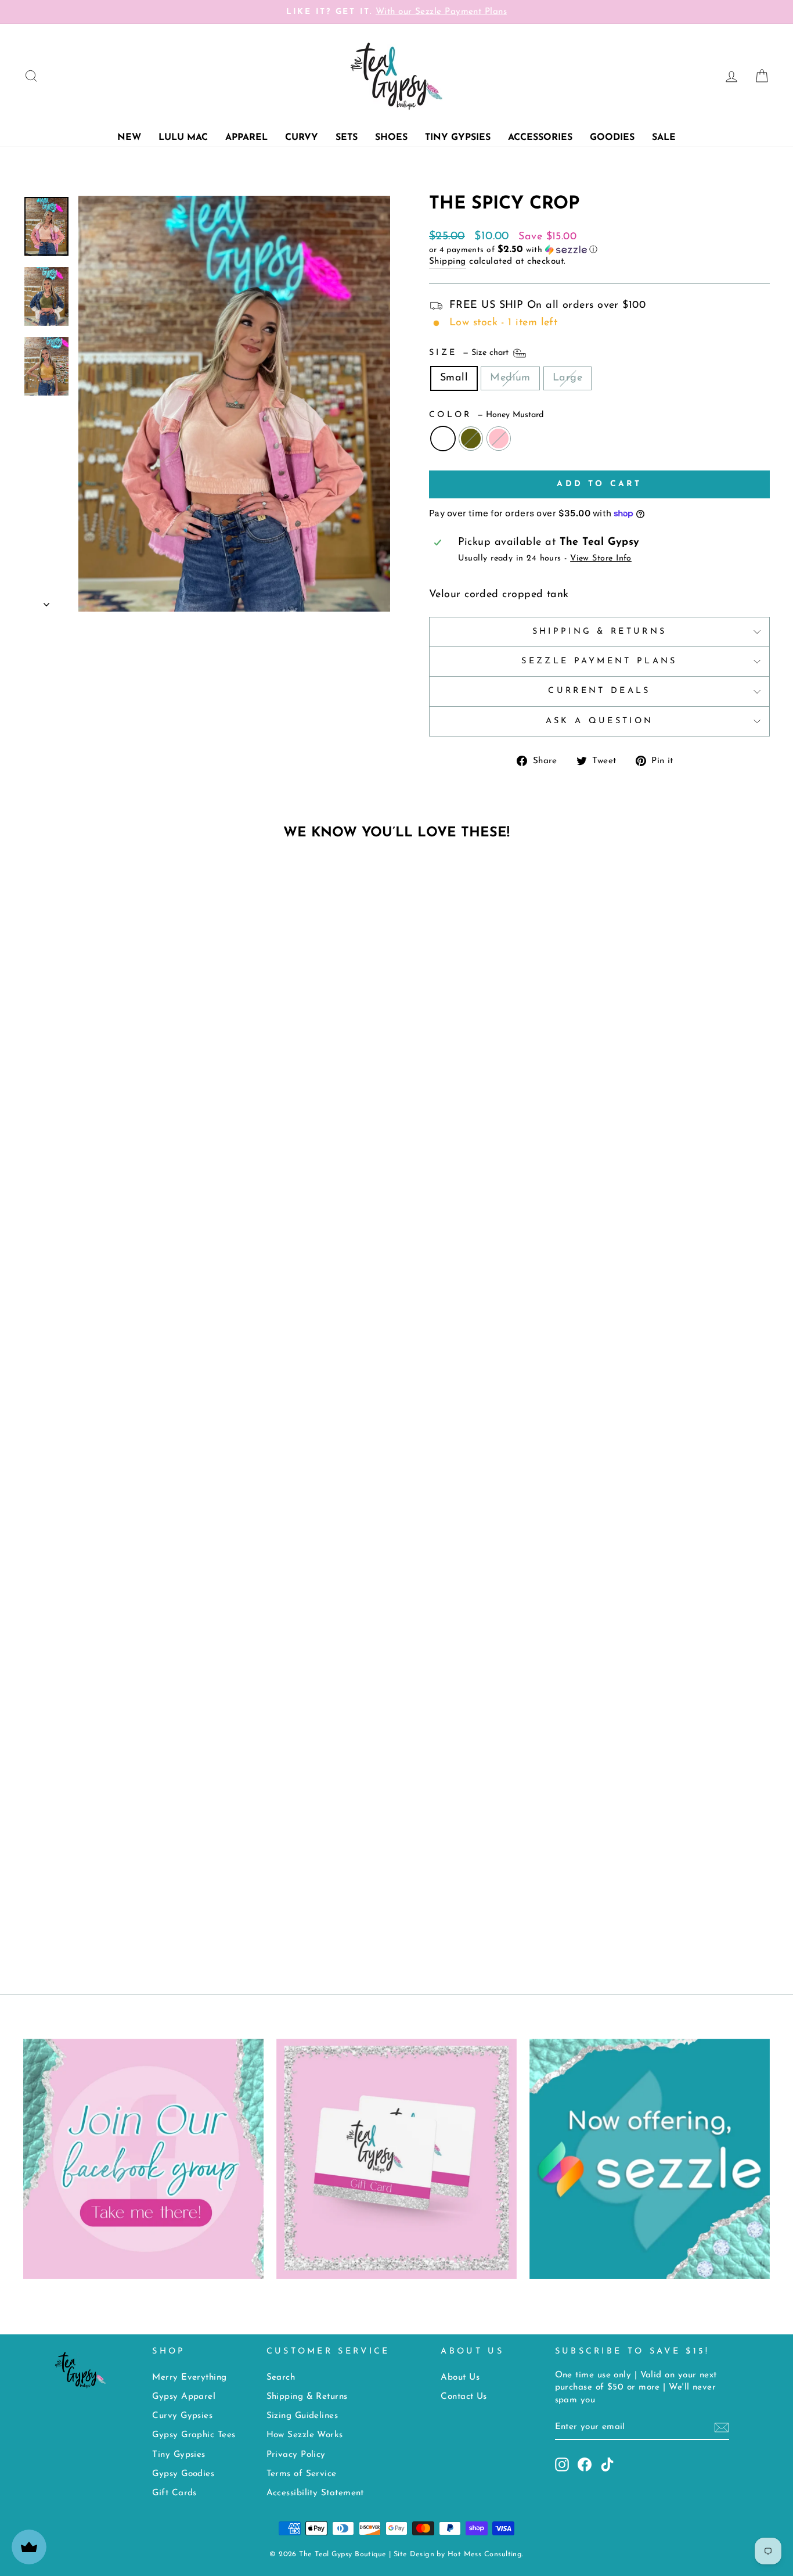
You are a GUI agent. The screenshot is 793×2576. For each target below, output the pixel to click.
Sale (664, 138)
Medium (510, 378)
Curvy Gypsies (182, 2416)
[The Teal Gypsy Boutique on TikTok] (607, 2464)
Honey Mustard (443, 439)
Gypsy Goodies (183, 2474)
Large (567, 378)
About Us (460, 2378)
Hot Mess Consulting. (486, 2555)
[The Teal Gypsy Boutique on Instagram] (562, 2464)
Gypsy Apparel (184, 2397)
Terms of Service (302, 2474)
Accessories (540, 138)
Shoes (391, 138)
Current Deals (599, 691)
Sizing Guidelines (302, 2416)
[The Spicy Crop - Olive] (397, 1908)
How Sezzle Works (305, 2435)
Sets (347, 138)
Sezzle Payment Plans (599, 661)
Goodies (612, 138)
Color (486, 415)
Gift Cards (174, 2493)
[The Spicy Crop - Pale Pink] (412, 1908)
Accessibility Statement (315, 2493)
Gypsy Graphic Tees (194, 2435)
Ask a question (599, 721)
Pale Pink (499, 439)
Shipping (448, 262)
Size (470, 353)
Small (454, 378)
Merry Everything (189, 2378)
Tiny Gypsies (458, 138)
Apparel (246, 138)
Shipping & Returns (600, 632)
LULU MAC (183, 138)
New (129, 138)
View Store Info (601, 558)
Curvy (302, 138)
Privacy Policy (296, 2455)
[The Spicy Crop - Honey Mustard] (381, 1908)
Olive (471, 439)
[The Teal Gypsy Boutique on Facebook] (585, 2464)
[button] (599, 250)
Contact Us (464, 2397)
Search (281, 2378)
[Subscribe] (722, 2428)
